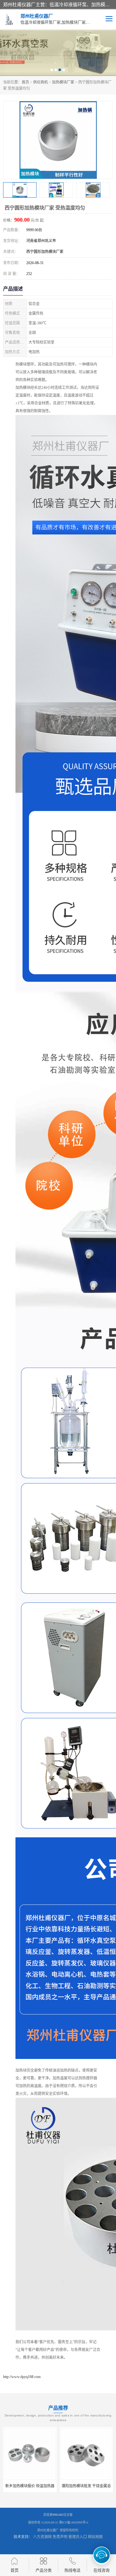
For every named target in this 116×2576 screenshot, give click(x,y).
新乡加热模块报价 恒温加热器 (30, 2486)
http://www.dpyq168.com (22, 2377)
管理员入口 (78, 2537)
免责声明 (60, 2537)
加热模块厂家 (63, 82)
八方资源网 (42, 2537)
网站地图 (95, 2537)
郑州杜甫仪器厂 (48, 2530)
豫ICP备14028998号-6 (74, 2522)
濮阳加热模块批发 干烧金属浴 (86, 2486)
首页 (25, 82)
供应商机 (41, 82)
